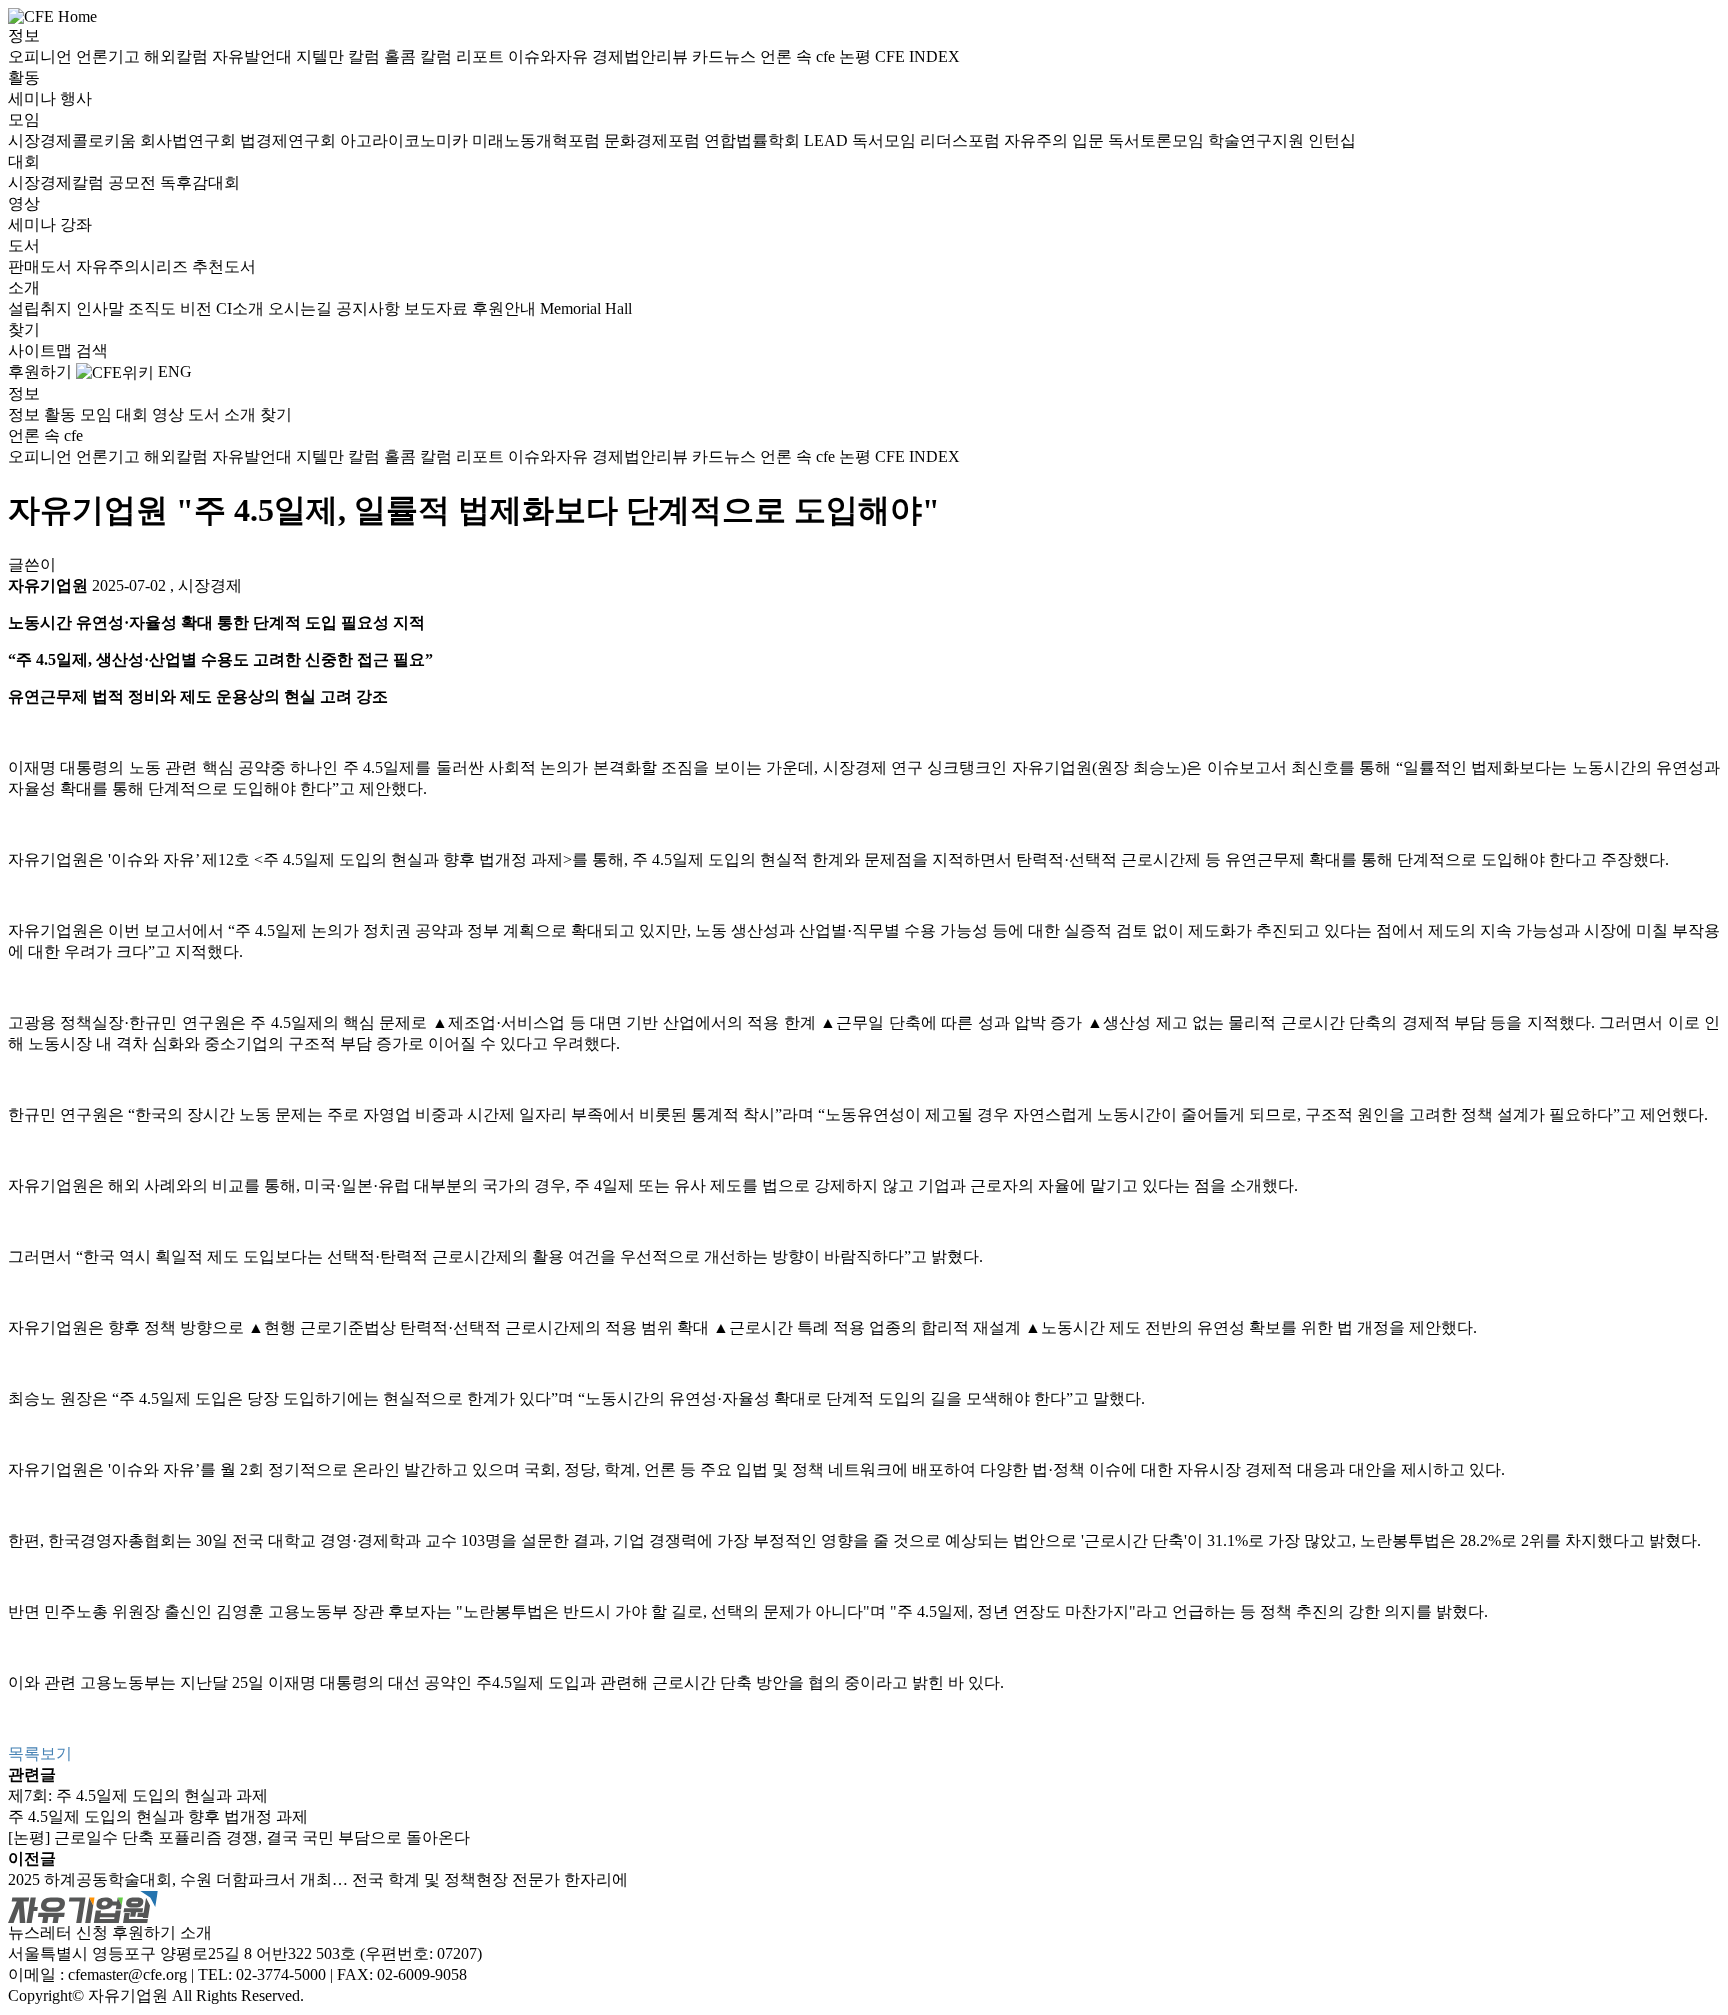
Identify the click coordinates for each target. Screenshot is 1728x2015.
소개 (24, 287)
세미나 (34, 98)
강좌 (76, 224)
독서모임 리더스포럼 (928, 140)
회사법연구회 (190, 140)
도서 (24, 245)
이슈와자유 (550, 56)
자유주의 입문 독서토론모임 (1106, 140)
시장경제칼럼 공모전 (84, 182)
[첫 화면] (52, 15)
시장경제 (210, 585)
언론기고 (110, 56)
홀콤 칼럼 (420, 56)
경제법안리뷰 (642, 56)
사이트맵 (42, 350)
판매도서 (42, 266)
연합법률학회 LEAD (778, 140)
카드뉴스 (726, 56)
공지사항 (370, 308)
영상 (24, 203)
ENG (175, 371)
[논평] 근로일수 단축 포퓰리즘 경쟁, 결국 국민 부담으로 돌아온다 (239, 1837)
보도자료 (438, 308)
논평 (857, 56)
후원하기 (40, 371)
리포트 (482, 56)
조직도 (154, 308)
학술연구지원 (1258, 140)
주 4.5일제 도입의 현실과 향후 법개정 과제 (158, 1816)
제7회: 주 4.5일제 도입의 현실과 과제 (138, 1795)
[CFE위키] (115, 371)
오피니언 (42, 56)
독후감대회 (200, 182)
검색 (92, 350)
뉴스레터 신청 (58, 1932)
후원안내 (506, 308)
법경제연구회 (290, 140)
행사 (76, 98)
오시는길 (302, 308)
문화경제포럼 (654, 140)
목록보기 (40, 1753)
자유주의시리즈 (134, 266)
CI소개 (242, 308)
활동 (24, 77)
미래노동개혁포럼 (538, 140)
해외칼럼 (178, 56)
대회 (24, 161)
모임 (24, 119)
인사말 (102, 308)
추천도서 (224, 266)
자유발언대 (254, 56)
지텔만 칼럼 (340, 56)
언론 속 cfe (799, 56)
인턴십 (1332, 140)
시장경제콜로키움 (74, 140)
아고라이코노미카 (406, 140)
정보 (24, 35)
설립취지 (42, 308)
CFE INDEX (917, 56)
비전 (198, 308)
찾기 (24, 329)
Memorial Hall (586, 308)
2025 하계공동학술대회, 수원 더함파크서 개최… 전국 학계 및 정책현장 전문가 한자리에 (318, 1879)
